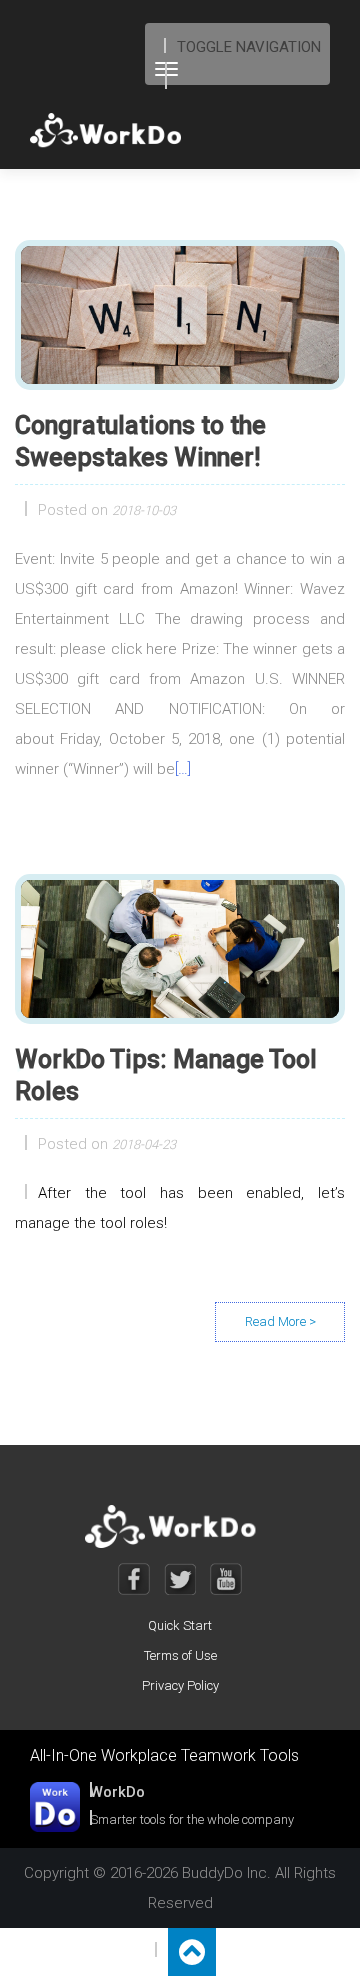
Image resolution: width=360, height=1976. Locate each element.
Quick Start (180, 1625)
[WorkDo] (111, 131)
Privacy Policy (180, 1685)
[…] (183, 769)
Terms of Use (180, 1655)
